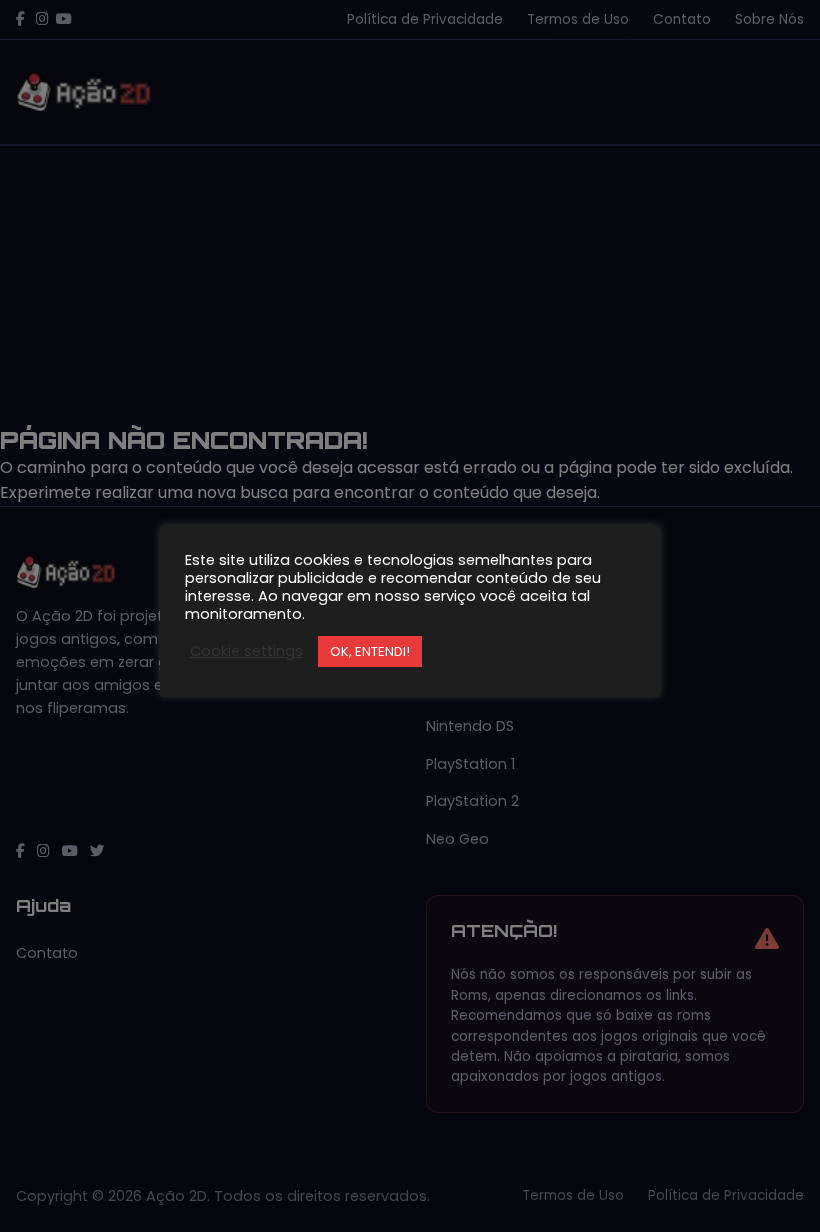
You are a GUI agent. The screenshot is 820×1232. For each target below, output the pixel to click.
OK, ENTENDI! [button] (370, 651)
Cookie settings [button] (246, 651)
